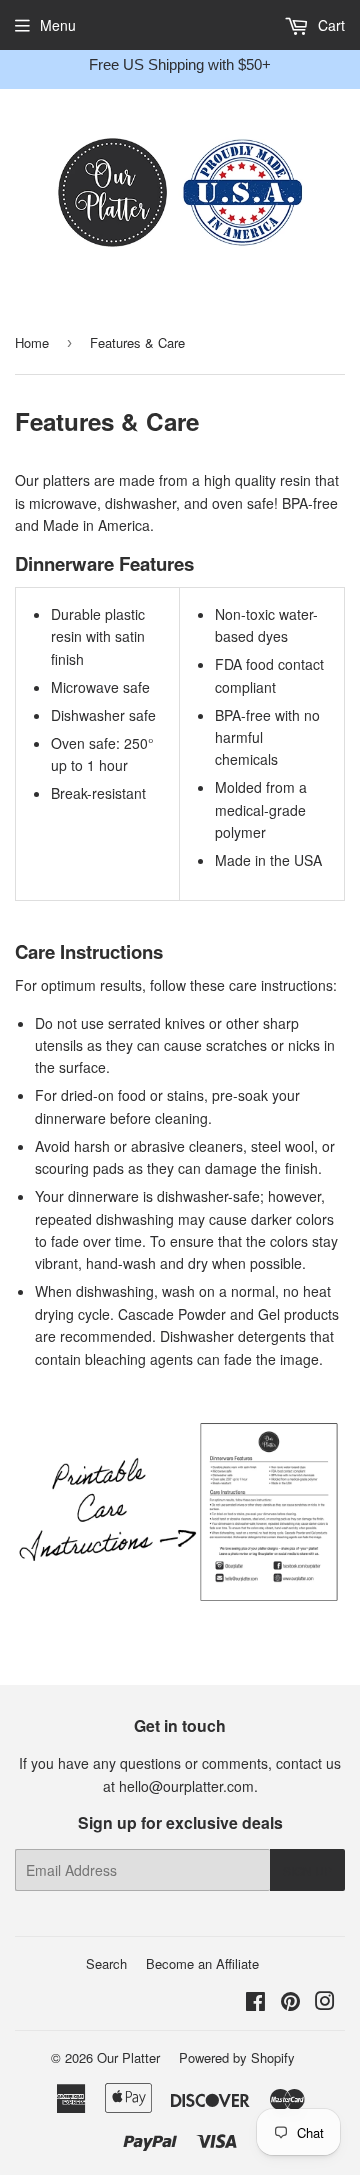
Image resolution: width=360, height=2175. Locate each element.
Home (32, 342)
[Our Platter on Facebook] (255, 2003)
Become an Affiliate (202, 1963)
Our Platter (128, 2057)
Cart (329, 25)
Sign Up (307, 1870)
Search (106, 1963)
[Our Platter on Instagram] (325, 2003)
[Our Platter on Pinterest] (290, 2003)
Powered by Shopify (237, 2057)
